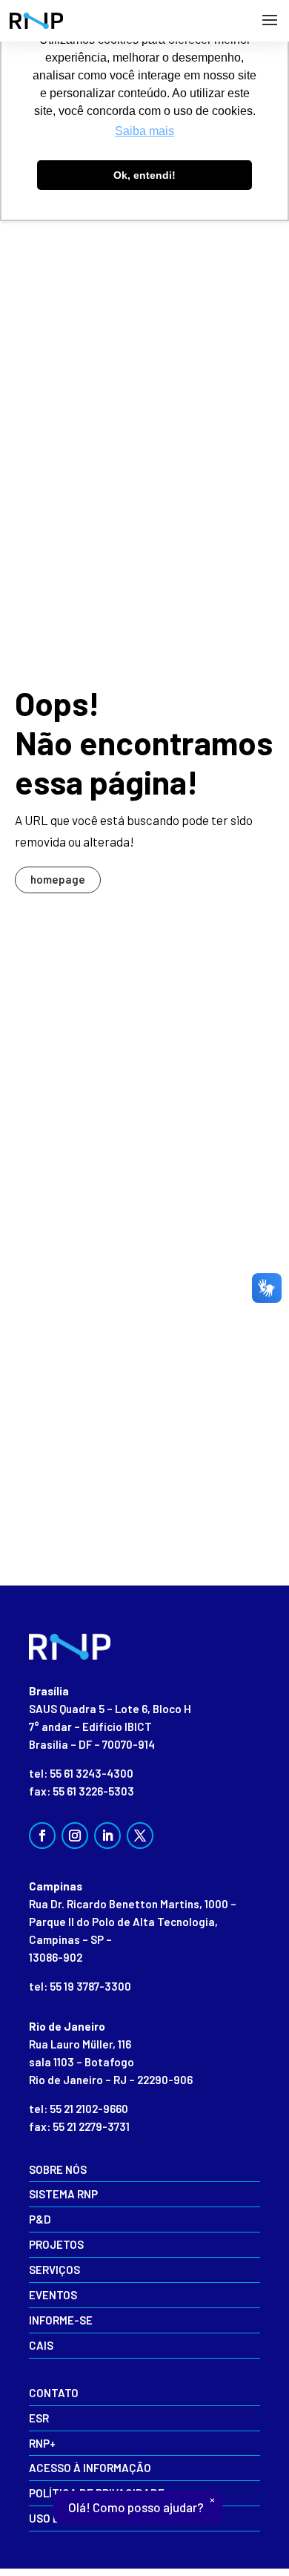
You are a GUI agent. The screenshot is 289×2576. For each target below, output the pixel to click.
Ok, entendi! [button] (144, 175)
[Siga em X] (140, 1836)
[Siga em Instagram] (75, 1836)
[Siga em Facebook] (42, 1836)
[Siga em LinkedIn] (107, 1836)
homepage (58, 879)
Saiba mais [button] (144, 131)
